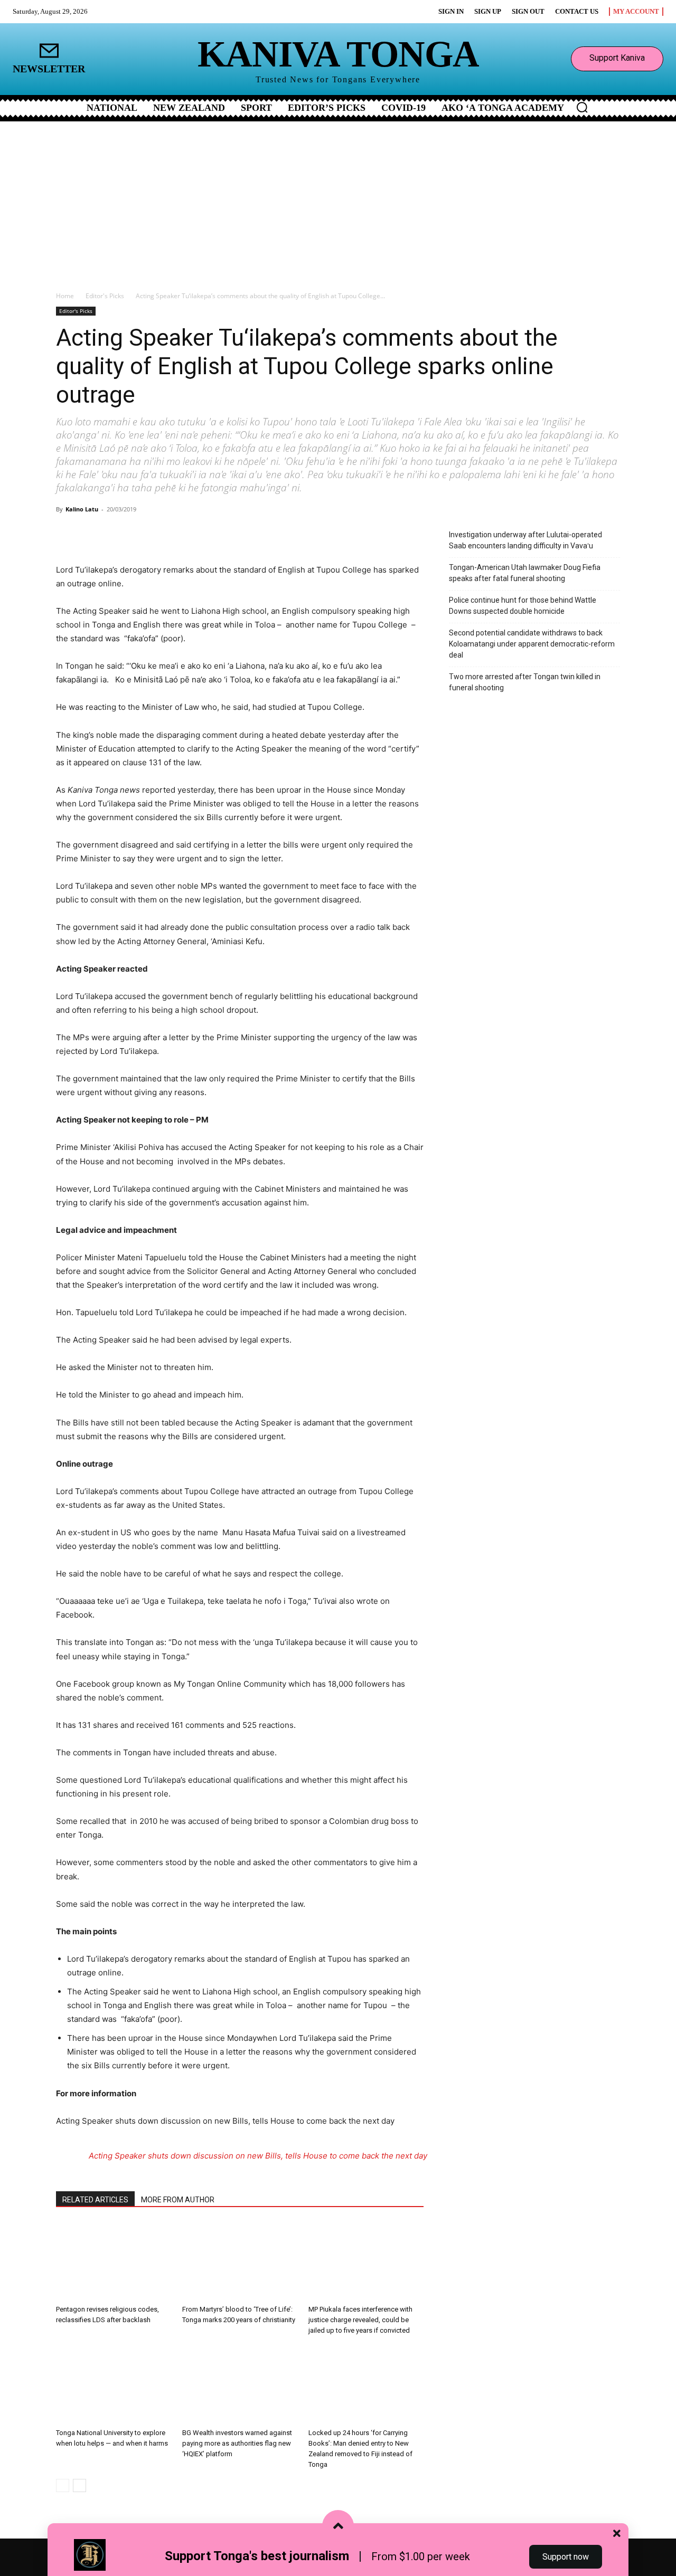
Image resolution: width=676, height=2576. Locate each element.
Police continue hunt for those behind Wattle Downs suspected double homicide (523, 606)
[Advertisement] (338, 201)
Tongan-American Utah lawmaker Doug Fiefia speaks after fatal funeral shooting (525, 573)
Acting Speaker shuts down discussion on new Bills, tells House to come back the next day (258, 2156)
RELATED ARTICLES (95, 2200)
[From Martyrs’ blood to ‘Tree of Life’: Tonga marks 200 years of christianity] (240, 2261)
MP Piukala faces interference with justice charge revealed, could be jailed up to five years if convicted (360, 2320)
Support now (566, 2557)
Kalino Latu (82, 509)
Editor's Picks (105, 296)
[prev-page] (63, 2485)
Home (65, 296)
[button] (582, 107)
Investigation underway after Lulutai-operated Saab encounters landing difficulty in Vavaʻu (525, 540)
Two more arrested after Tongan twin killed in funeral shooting (525, 682)
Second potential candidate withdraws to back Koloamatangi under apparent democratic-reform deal (532, 644)
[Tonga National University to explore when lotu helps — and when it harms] (114, 2384)
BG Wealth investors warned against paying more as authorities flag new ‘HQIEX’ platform (237, 2443)
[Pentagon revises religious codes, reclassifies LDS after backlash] (114, 2261)
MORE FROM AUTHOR (178, 2200)
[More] (180, 533)
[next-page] (79, 2485)
